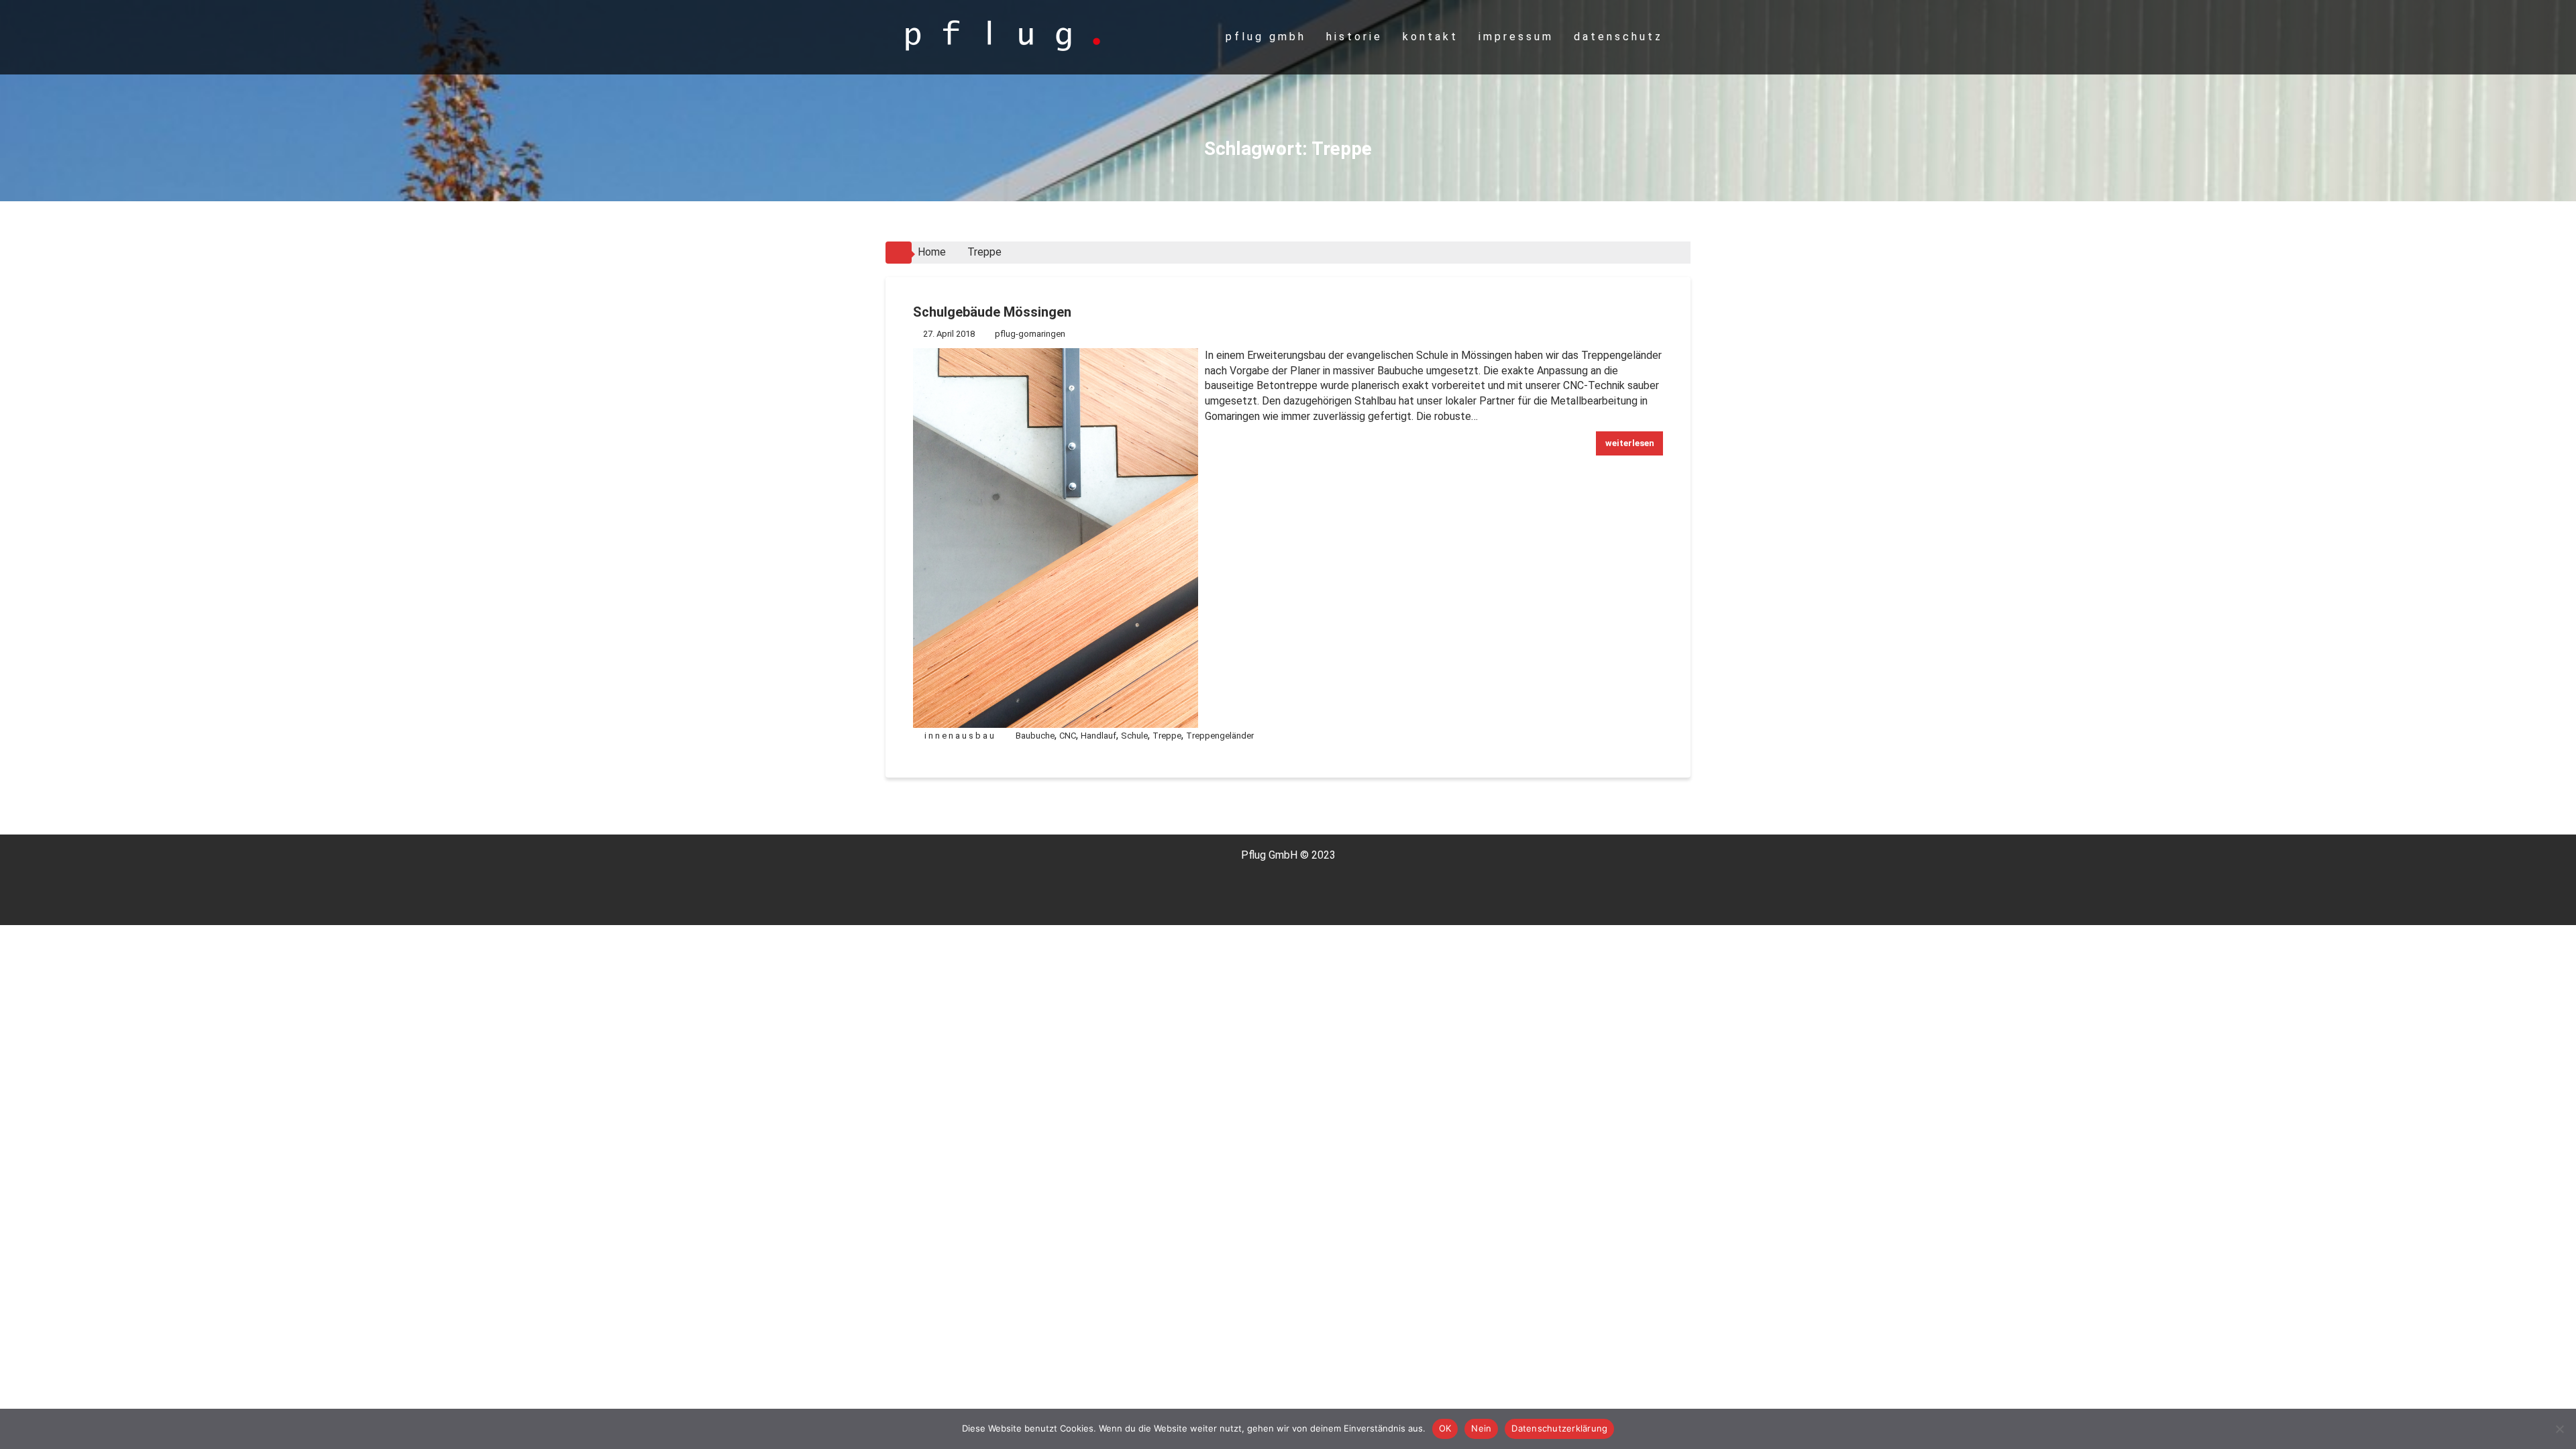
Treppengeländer (1220, 736)
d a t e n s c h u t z (1617, 37)
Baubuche (1035, 736)
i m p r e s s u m (1515, 37)
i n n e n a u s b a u (959, 736)
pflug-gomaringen (1030, 334)
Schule (1134, 736)
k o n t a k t (1429, 37)
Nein (1481, 1428)
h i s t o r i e (1353, 37)
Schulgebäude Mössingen (992, 312)
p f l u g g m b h (1265, 37)
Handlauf (1098, 736)
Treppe (1167, 736)
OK (1445, 1428)
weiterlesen (1630, 443)
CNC (1068, 736)
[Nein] (2559, 1429)
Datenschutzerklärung (1559, 1428)
